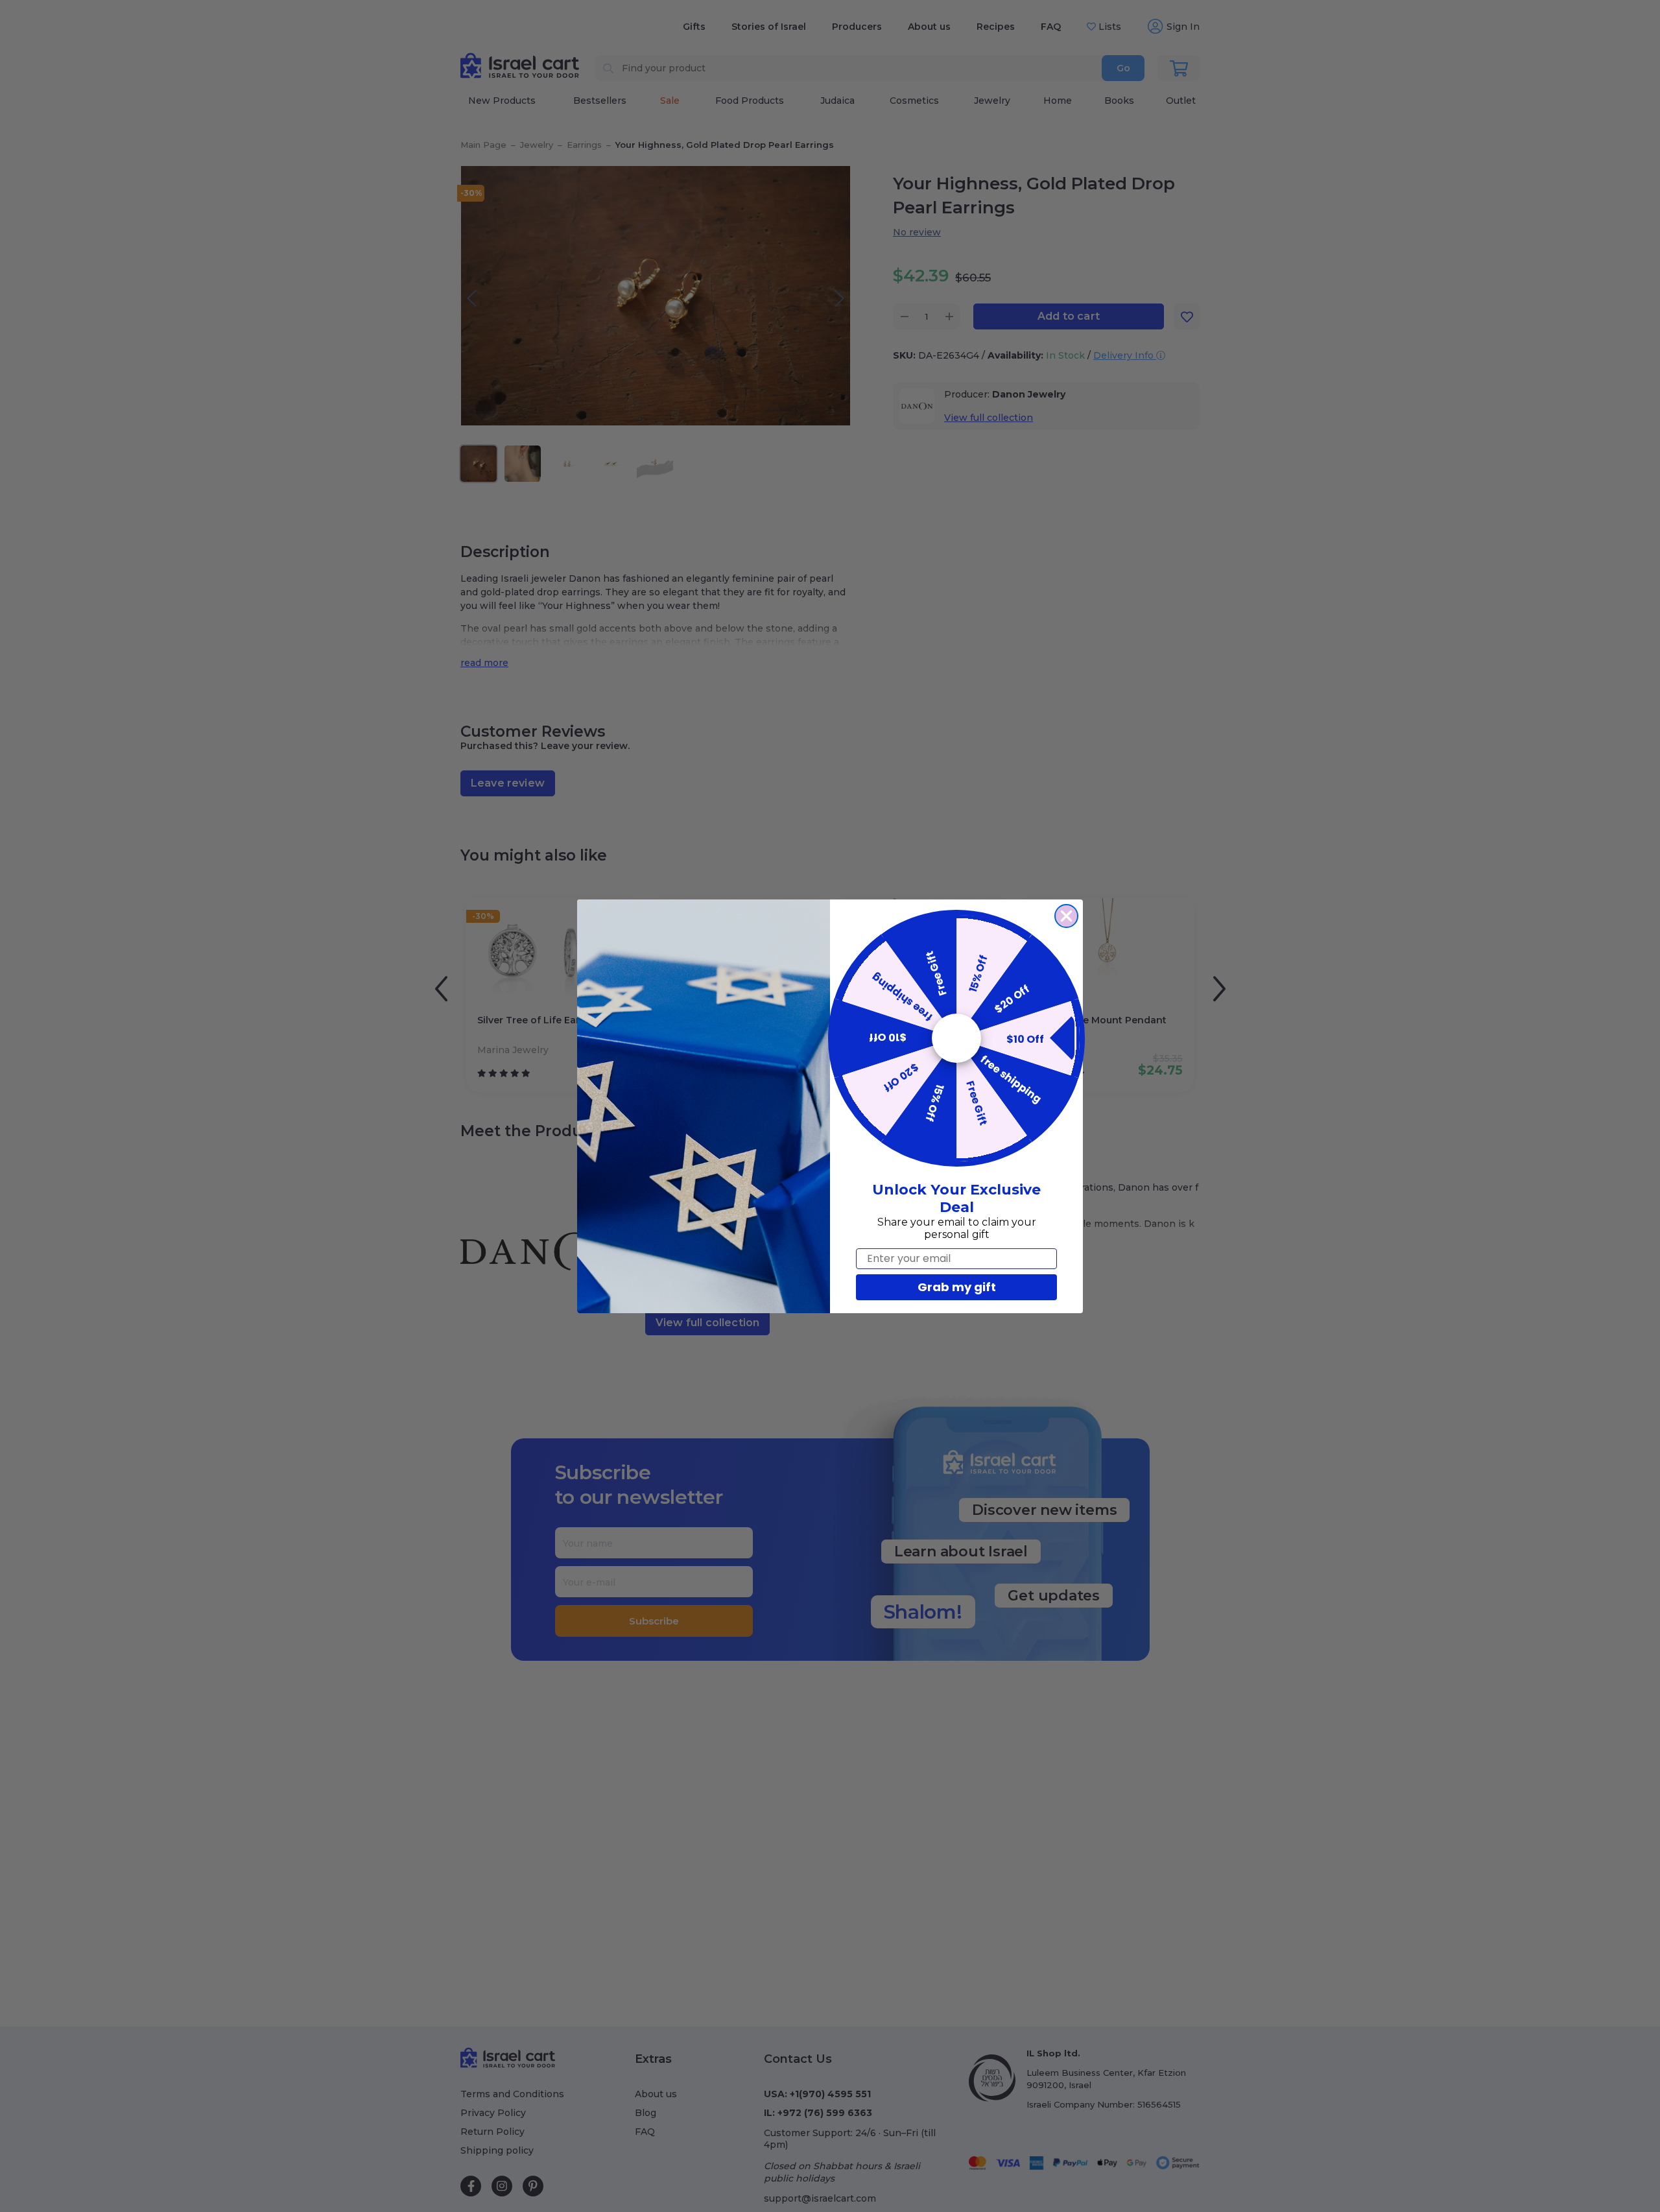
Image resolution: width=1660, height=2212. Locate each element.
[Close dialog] (1066, 916)
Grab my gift (957, 1287)
